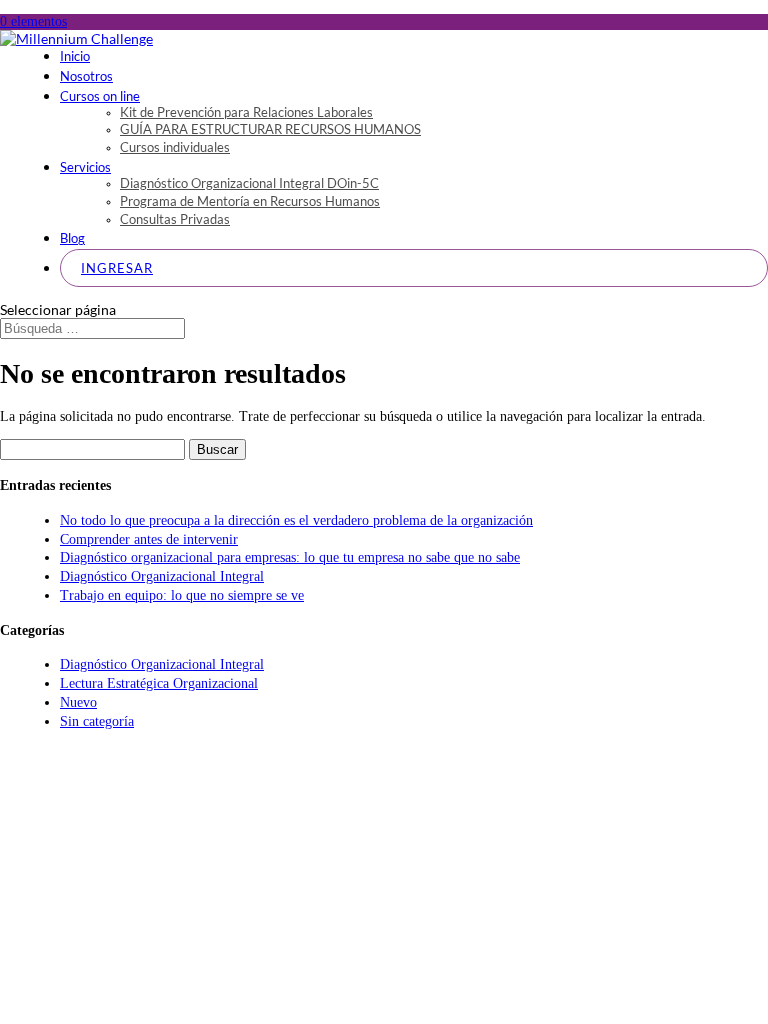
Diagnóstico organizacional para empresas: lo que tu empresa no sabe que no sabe (290, 557)
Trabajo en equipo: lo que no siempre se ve (182, 595)
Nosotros (86, 76)
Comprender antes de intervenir (149, 539)
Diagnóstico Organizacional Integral (162, 576)
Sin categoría (97, 721)
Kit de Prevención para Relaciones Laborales (246, 112)
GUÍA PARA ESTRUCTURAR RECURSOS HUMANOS (270, 129)
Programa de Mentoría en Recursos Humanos (250, 201)
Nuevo (78, 702)
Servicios (85, 167)
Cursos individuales (175, 147)
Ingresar (117, 268)
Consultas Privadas (175, 219)
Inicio (75, 56)
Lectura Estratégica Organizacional (159, 683)
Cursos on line (100, 96)
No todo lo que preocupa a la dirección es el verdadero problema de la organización (296, 520)
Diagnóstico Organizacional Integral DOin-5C (249, 183)
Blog (72, 238)
